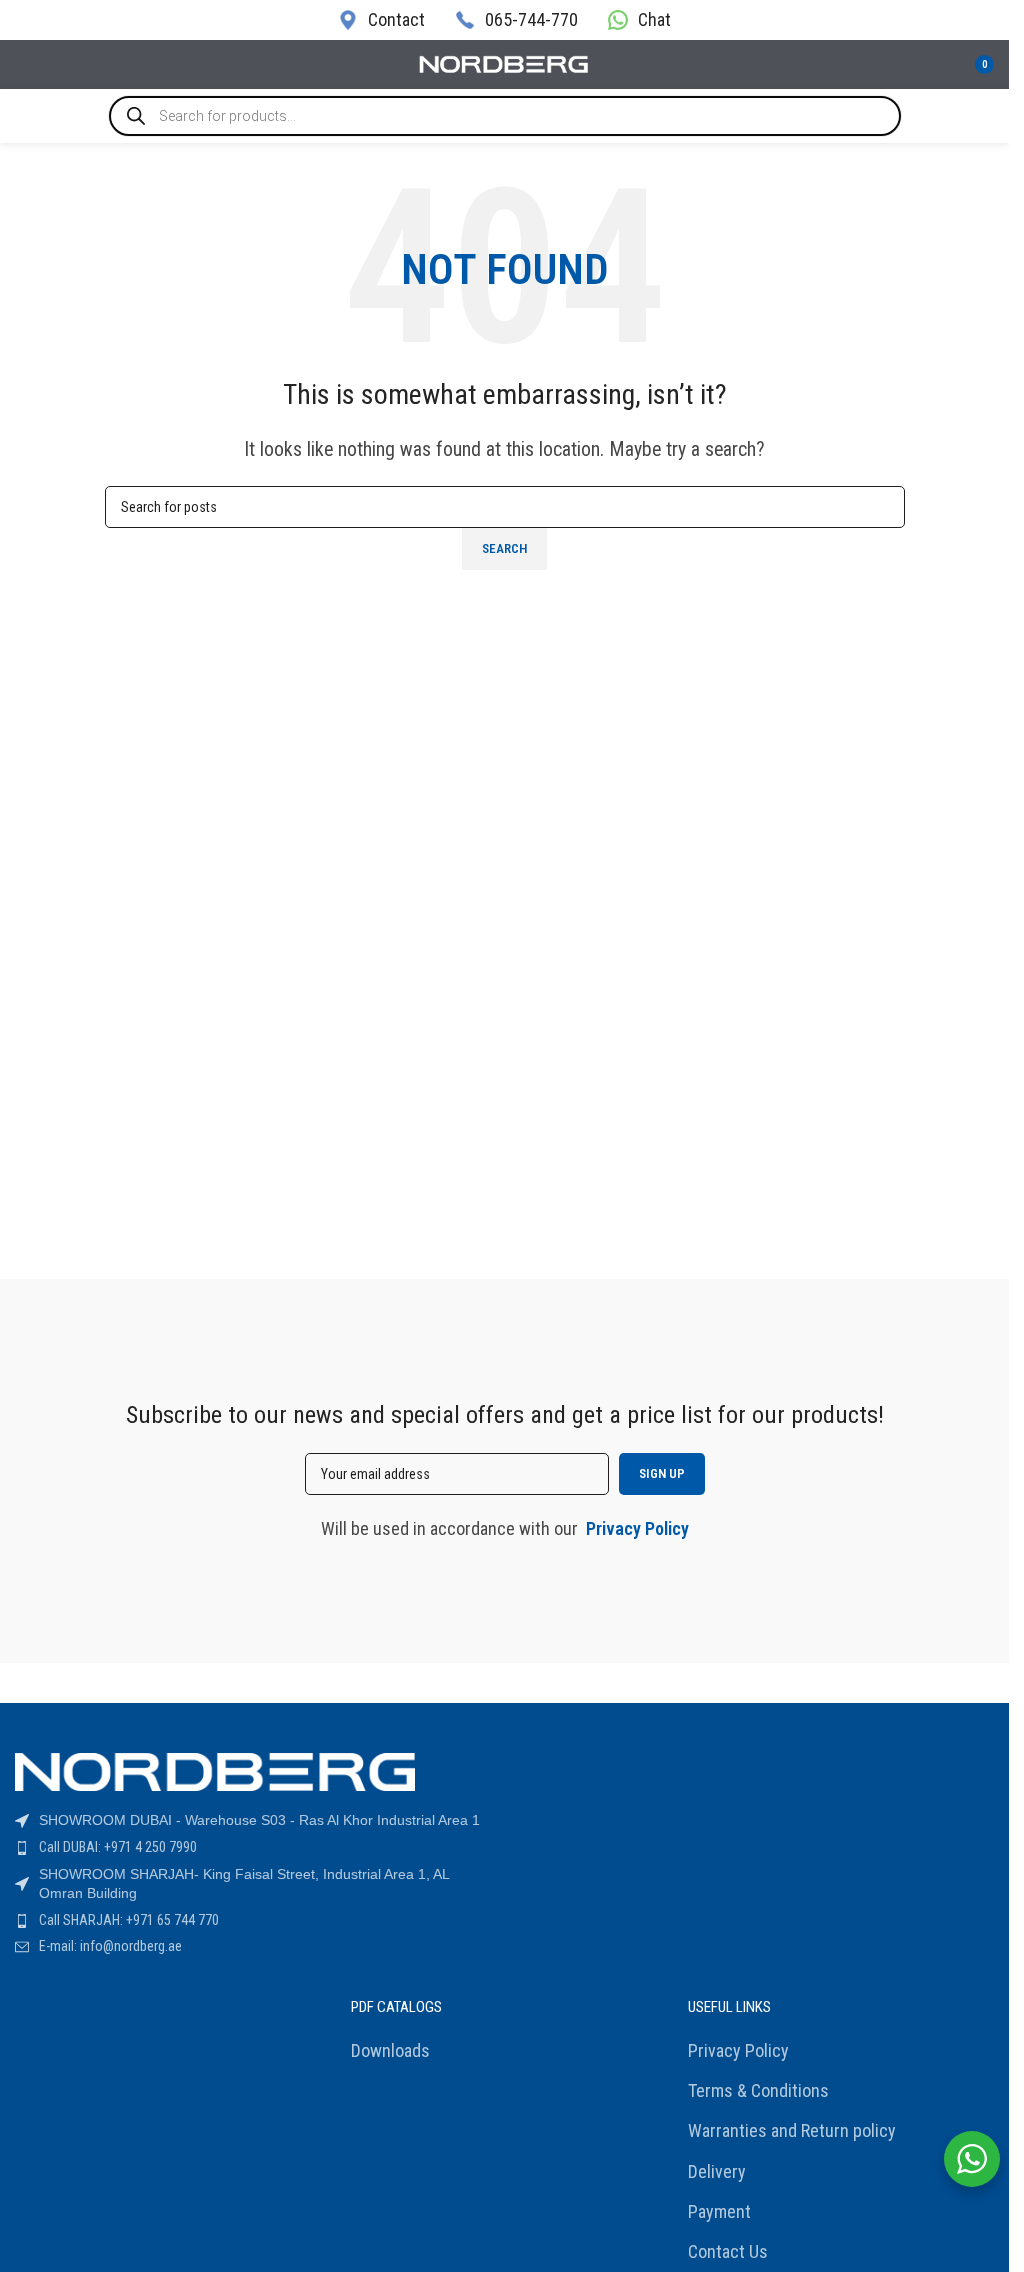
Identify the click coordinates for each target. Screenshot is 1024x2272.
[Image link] (215, 1770)
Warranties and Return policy (792, 2130)
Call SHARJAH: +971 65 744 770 (129, 1920)
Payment (719, 2211)
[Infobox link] (381, 19)
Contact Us (728, 2251)
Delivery (717, 2171)
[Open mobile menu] (23, 65)
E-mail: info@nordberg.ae (110, 1946)
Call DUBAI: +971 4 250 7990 (118, 1847)
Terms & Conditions (758, 2090)
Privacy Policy (738, 2050)
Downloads (390, 2050)
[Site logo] (505, 62)
